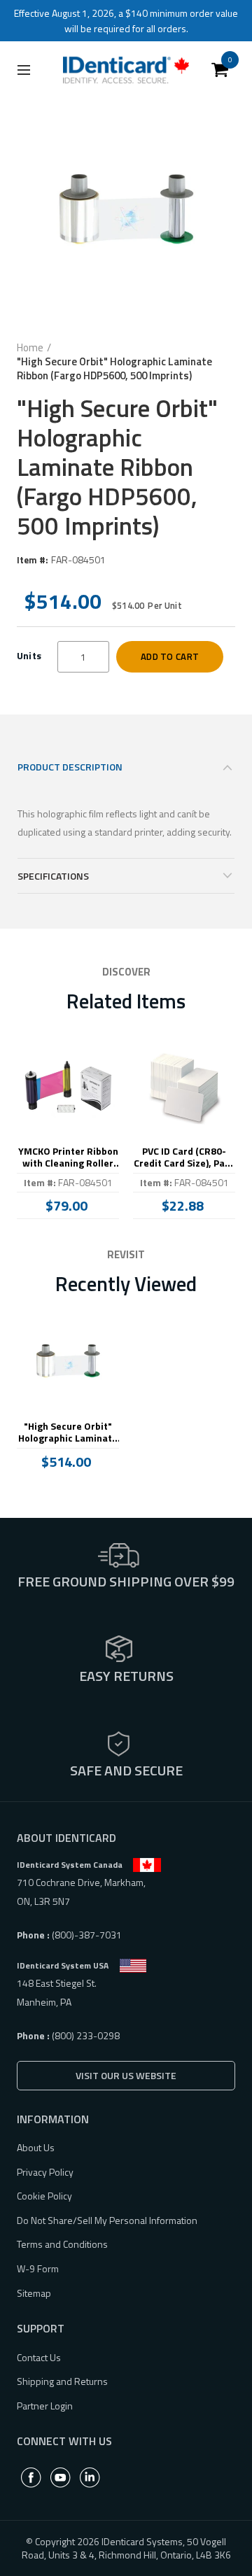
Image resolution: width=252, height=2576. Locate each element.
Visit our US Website (126, 2075)
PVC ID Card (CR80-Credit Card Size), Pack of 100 (184, 1157)
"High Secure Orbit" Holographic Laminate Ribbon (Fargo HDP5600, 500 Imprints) (68, 1433)
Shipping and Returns (62, 2381)
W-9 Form (38, 2268)
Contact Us (39, 2357)
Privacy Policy (45, 2172)
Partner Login (45, 2406)
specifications (53, 876)
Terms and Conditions (62, 2244)
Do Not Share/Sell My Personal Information (107, 2220)
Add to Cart (170, 656)
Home (30, 348)
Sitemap (34, 2293)
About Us (36, 2147)
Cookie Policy (44, 2196)
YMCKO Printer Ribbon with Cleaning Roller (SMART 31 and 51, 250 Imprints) (68, 1157)
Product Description (70, 767)
